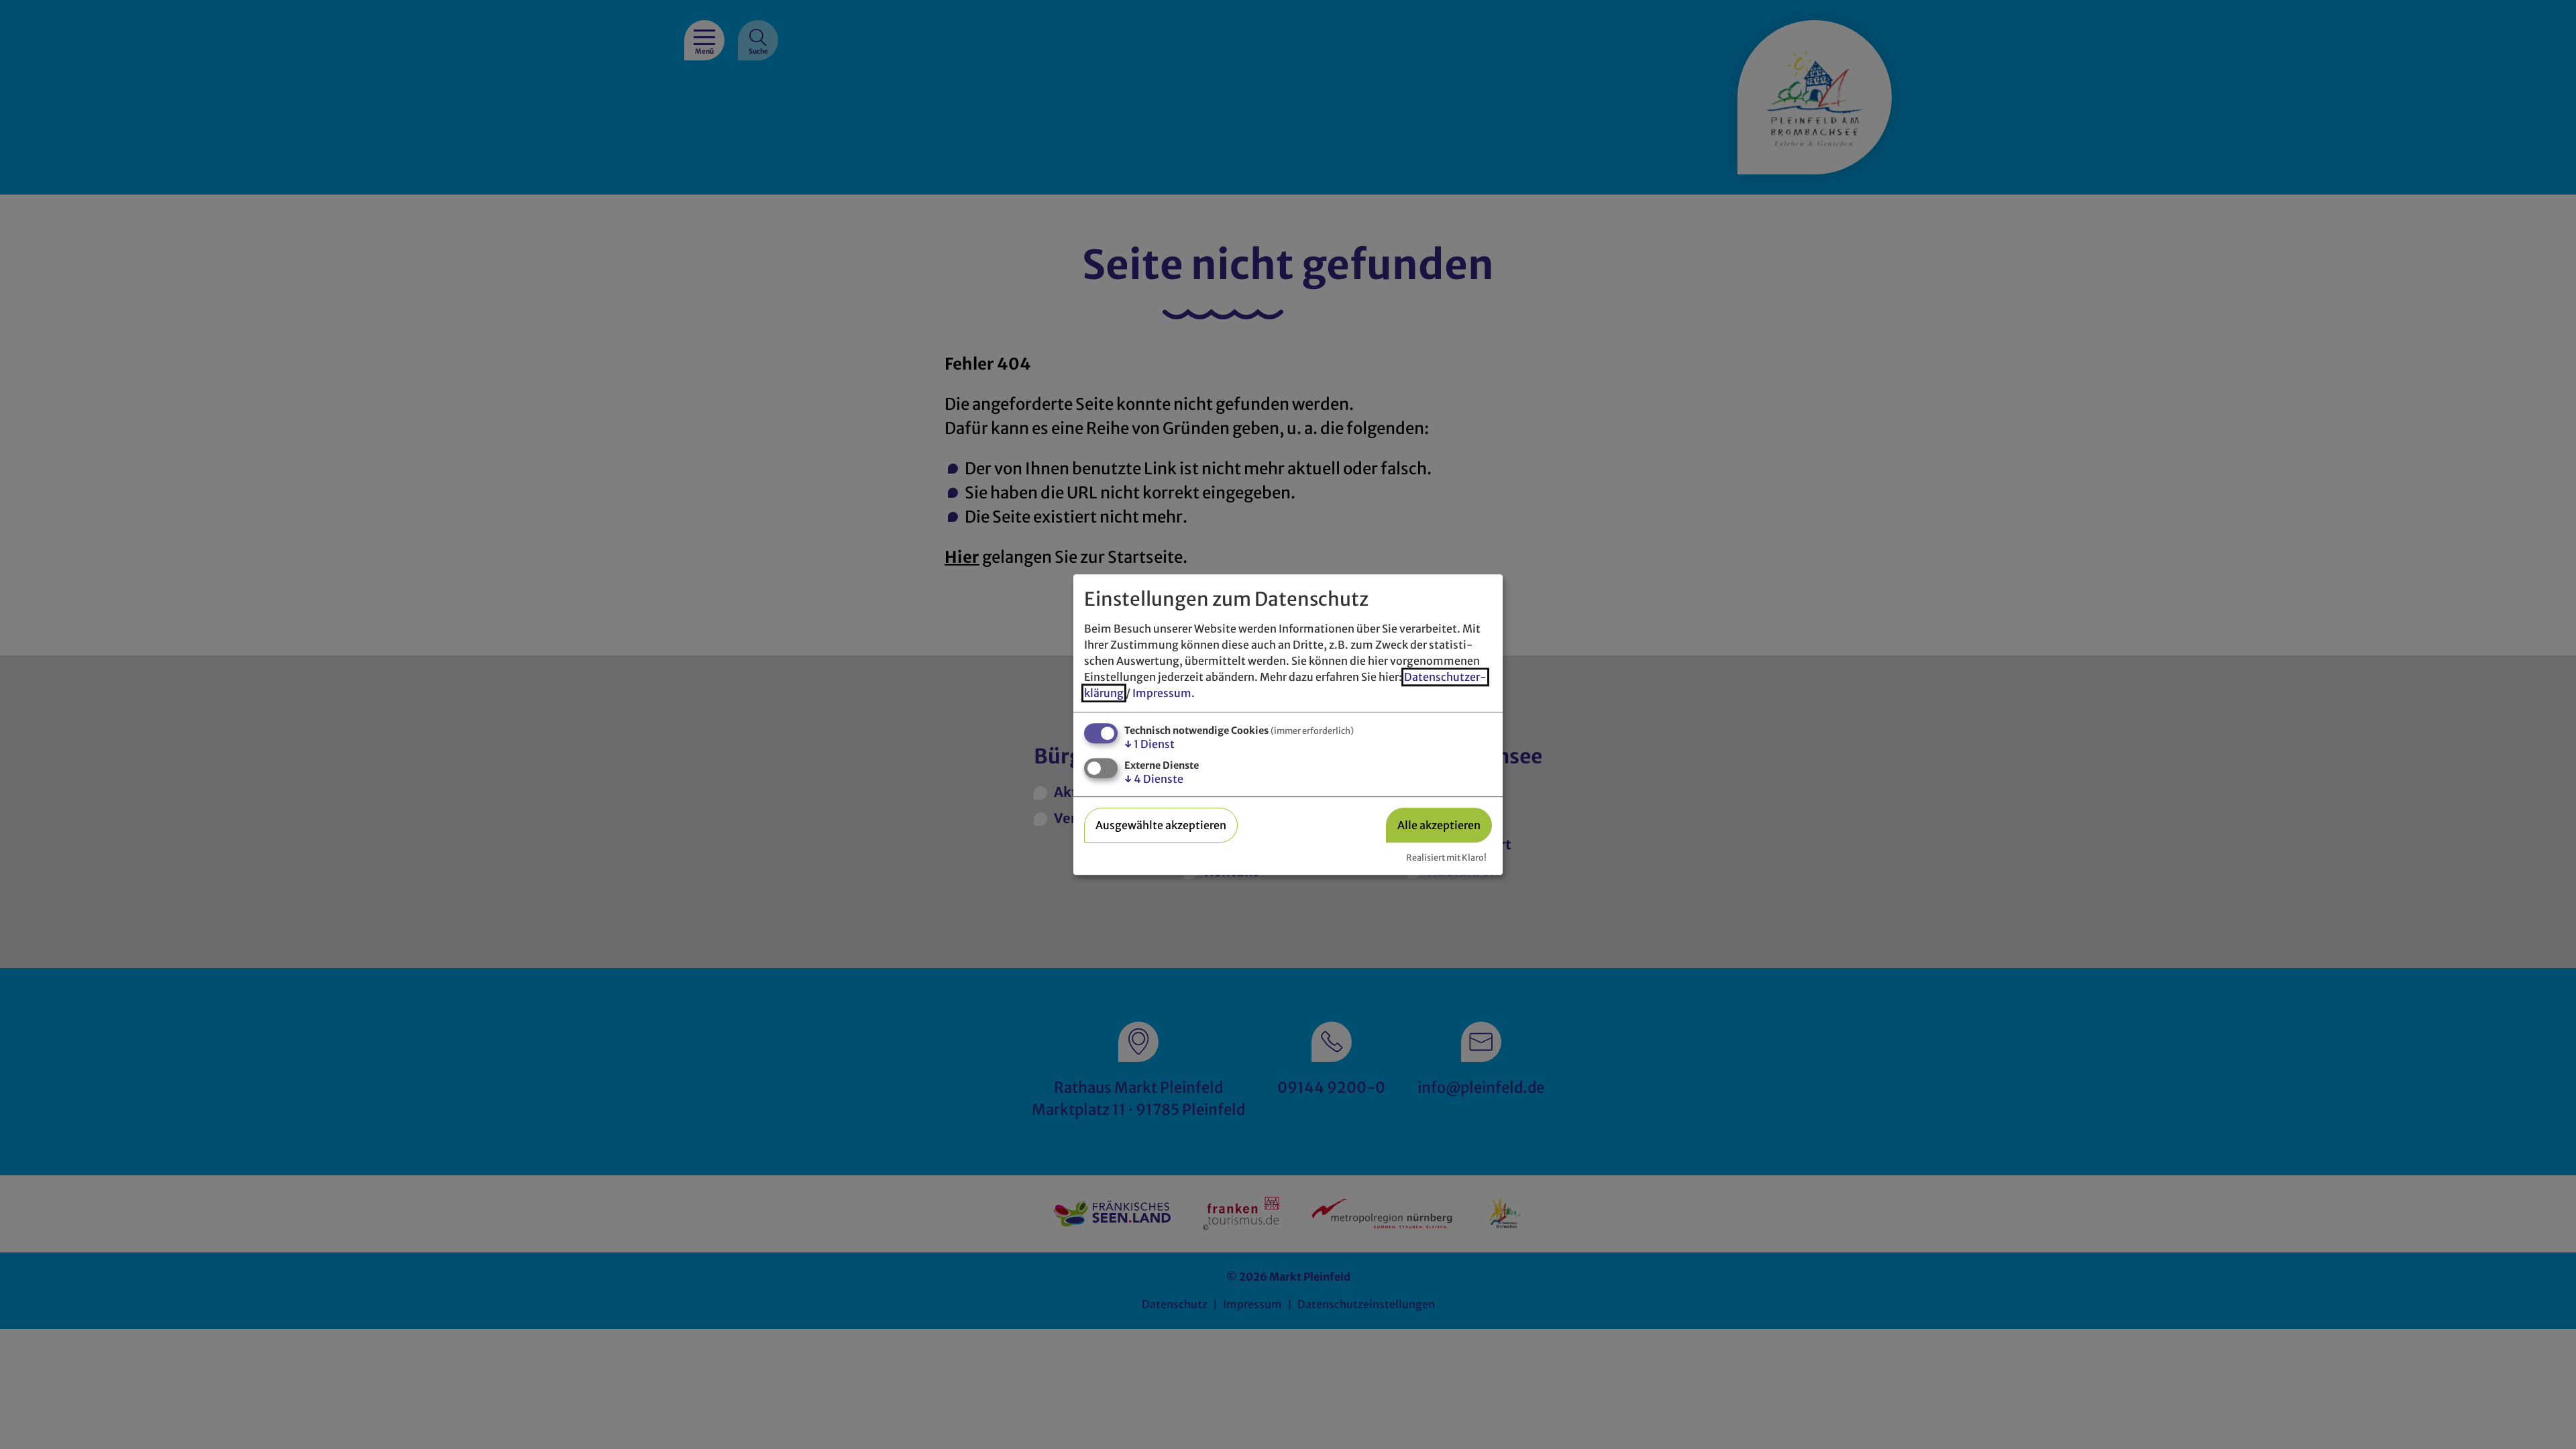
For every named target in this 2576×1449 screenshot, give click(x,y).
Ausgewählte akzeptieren (1161, 825)
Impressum (1162, 693)
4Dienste (1154, 780)
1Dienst (1149, 744)
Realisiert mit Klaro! (1446, 857)
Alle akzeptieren (1439, 825)
